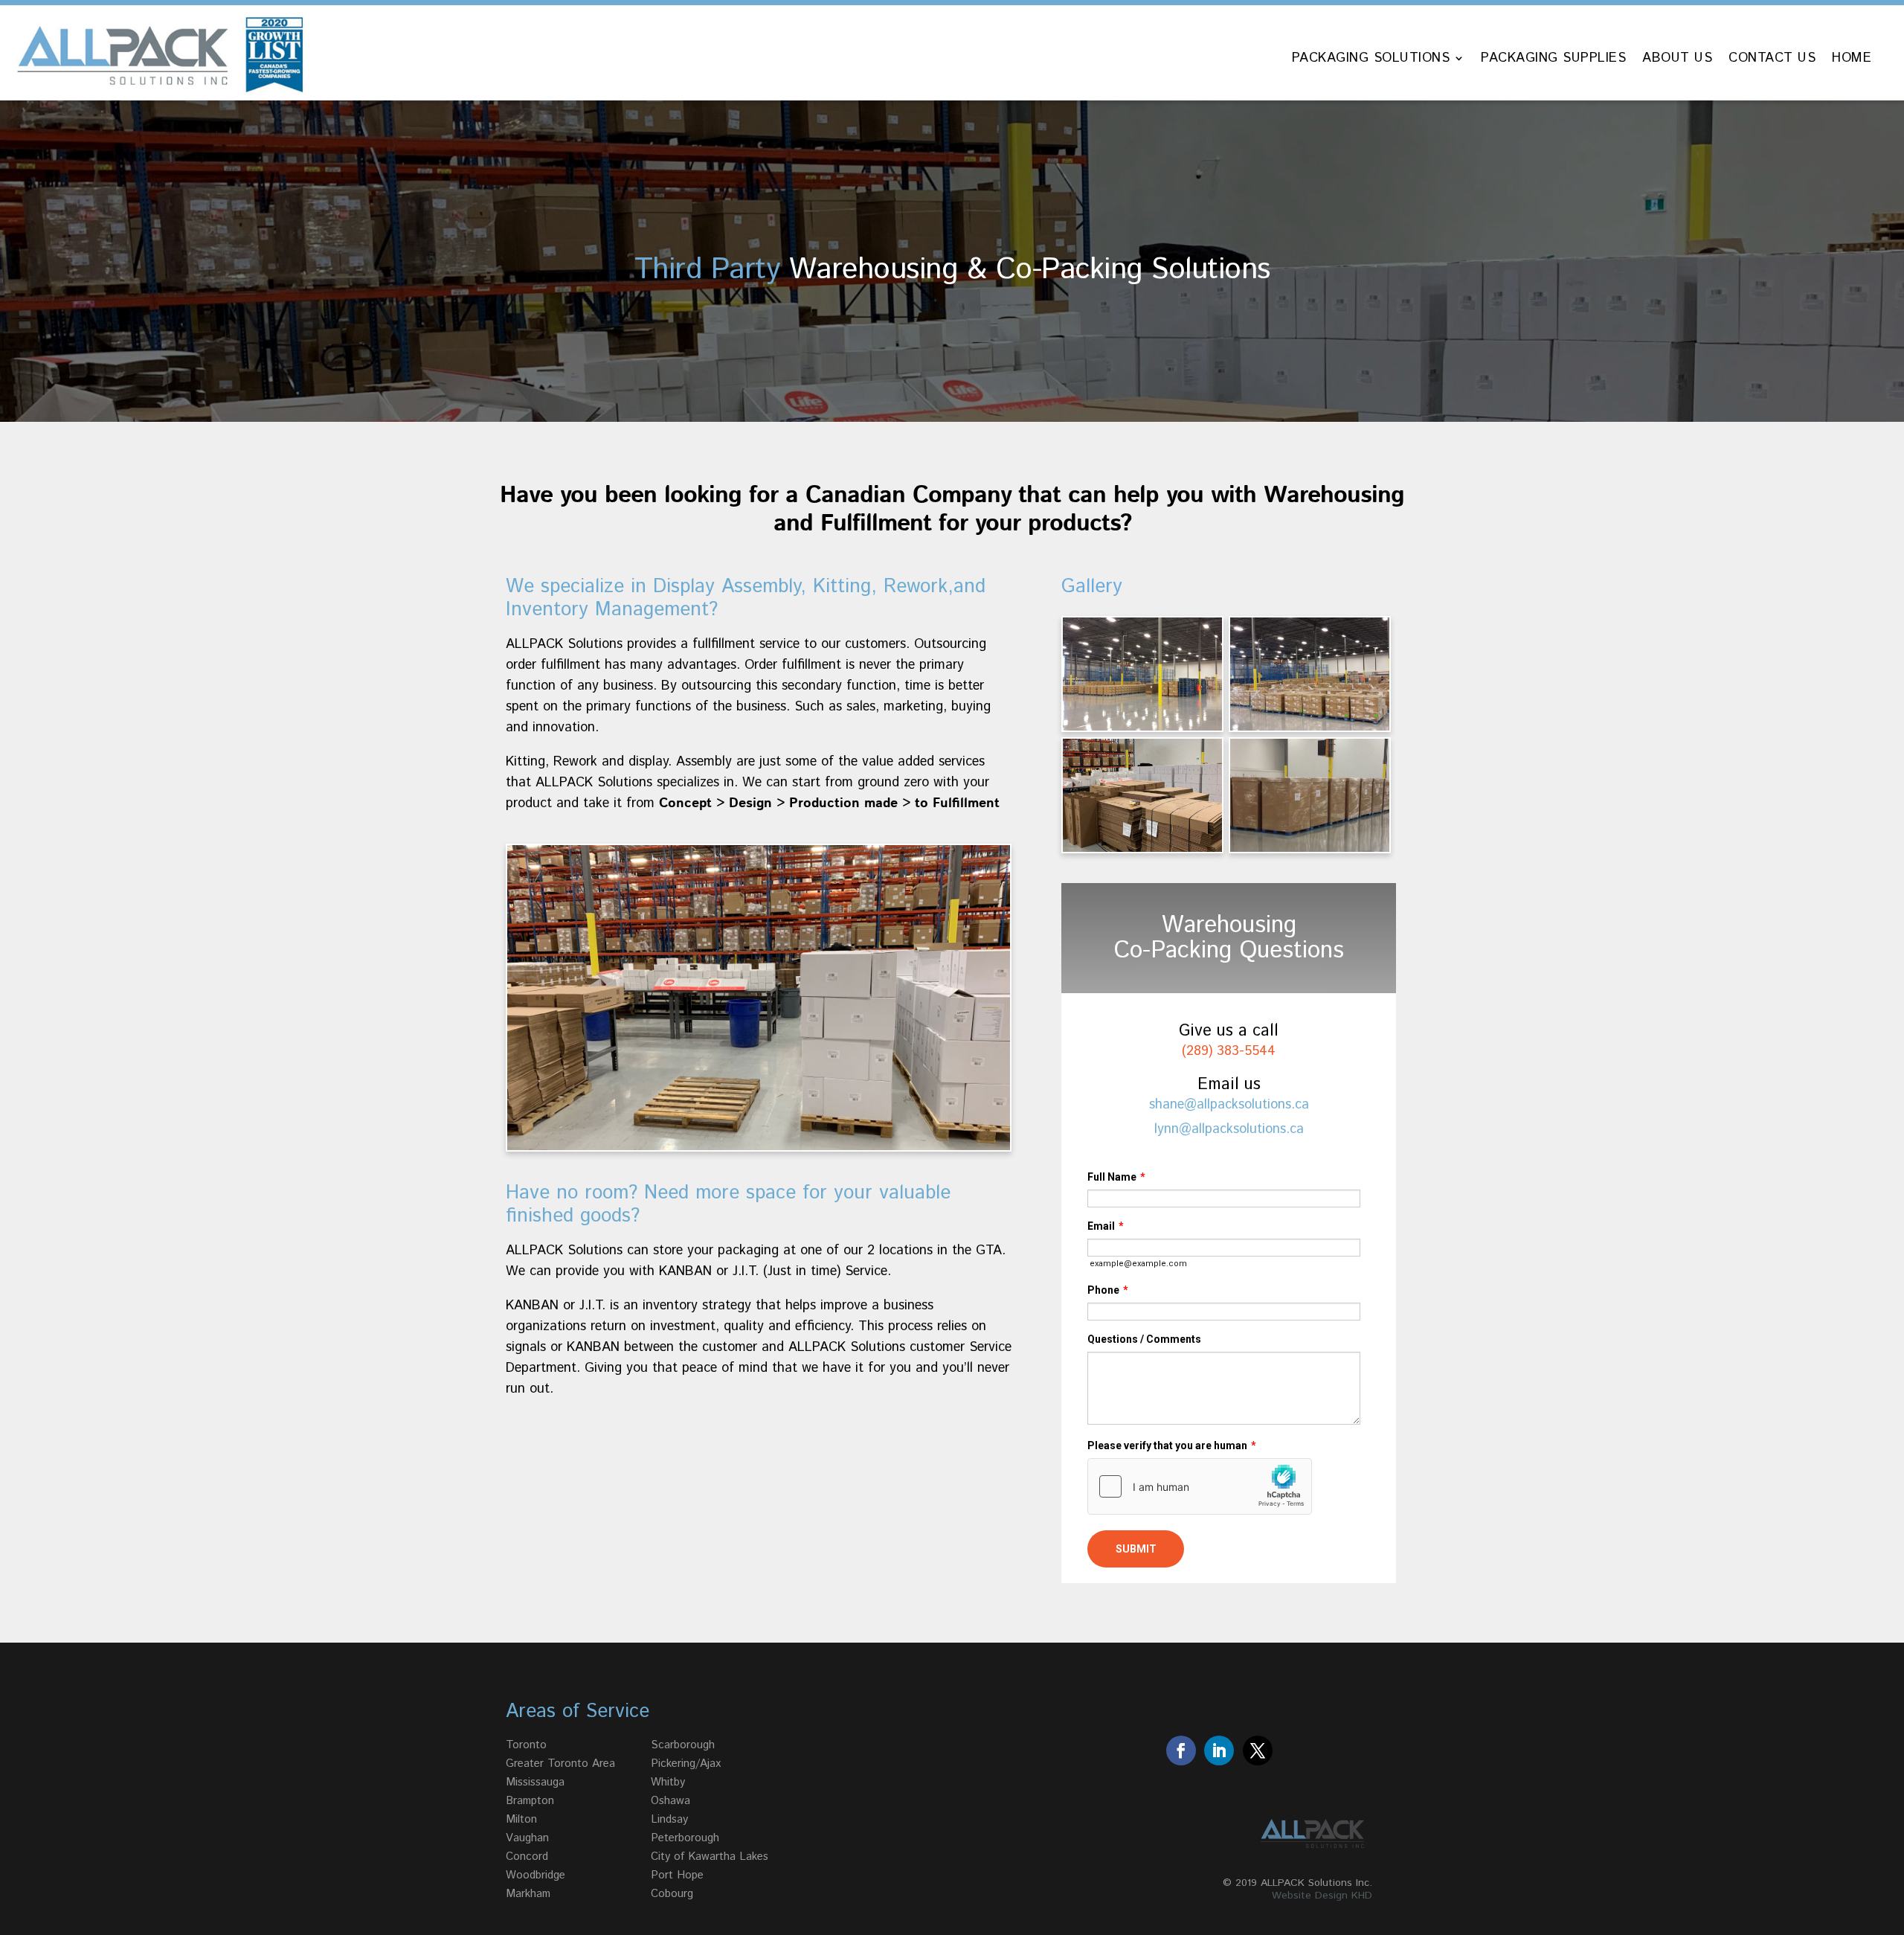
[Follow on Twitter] (1258, 1751)
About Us (1677, 60)
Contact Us (1772, 60)
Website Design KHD (1322, 1896)
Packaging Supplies (1553, 60)
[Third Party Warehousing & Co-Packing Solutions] (1142, 727)
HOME (1852, 60)
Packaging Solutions (1371, 60)
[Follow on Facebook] (1181, 1751)
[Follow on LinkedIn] (1219, 1751)
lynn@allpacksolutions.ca (1229, 1129)
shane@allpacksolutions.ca (1229, 1105)
